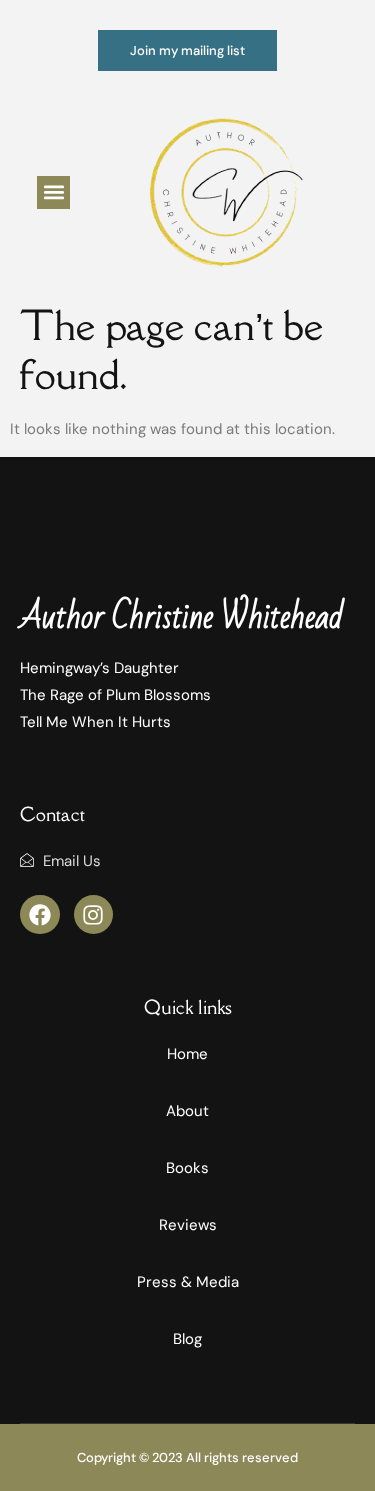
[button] (53, 192)
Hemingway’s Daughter (99, 668)
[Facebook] (40, 915)
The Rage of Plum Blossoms (115, 695)
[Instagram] (94, 915)
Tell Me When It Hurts (95, 722)
